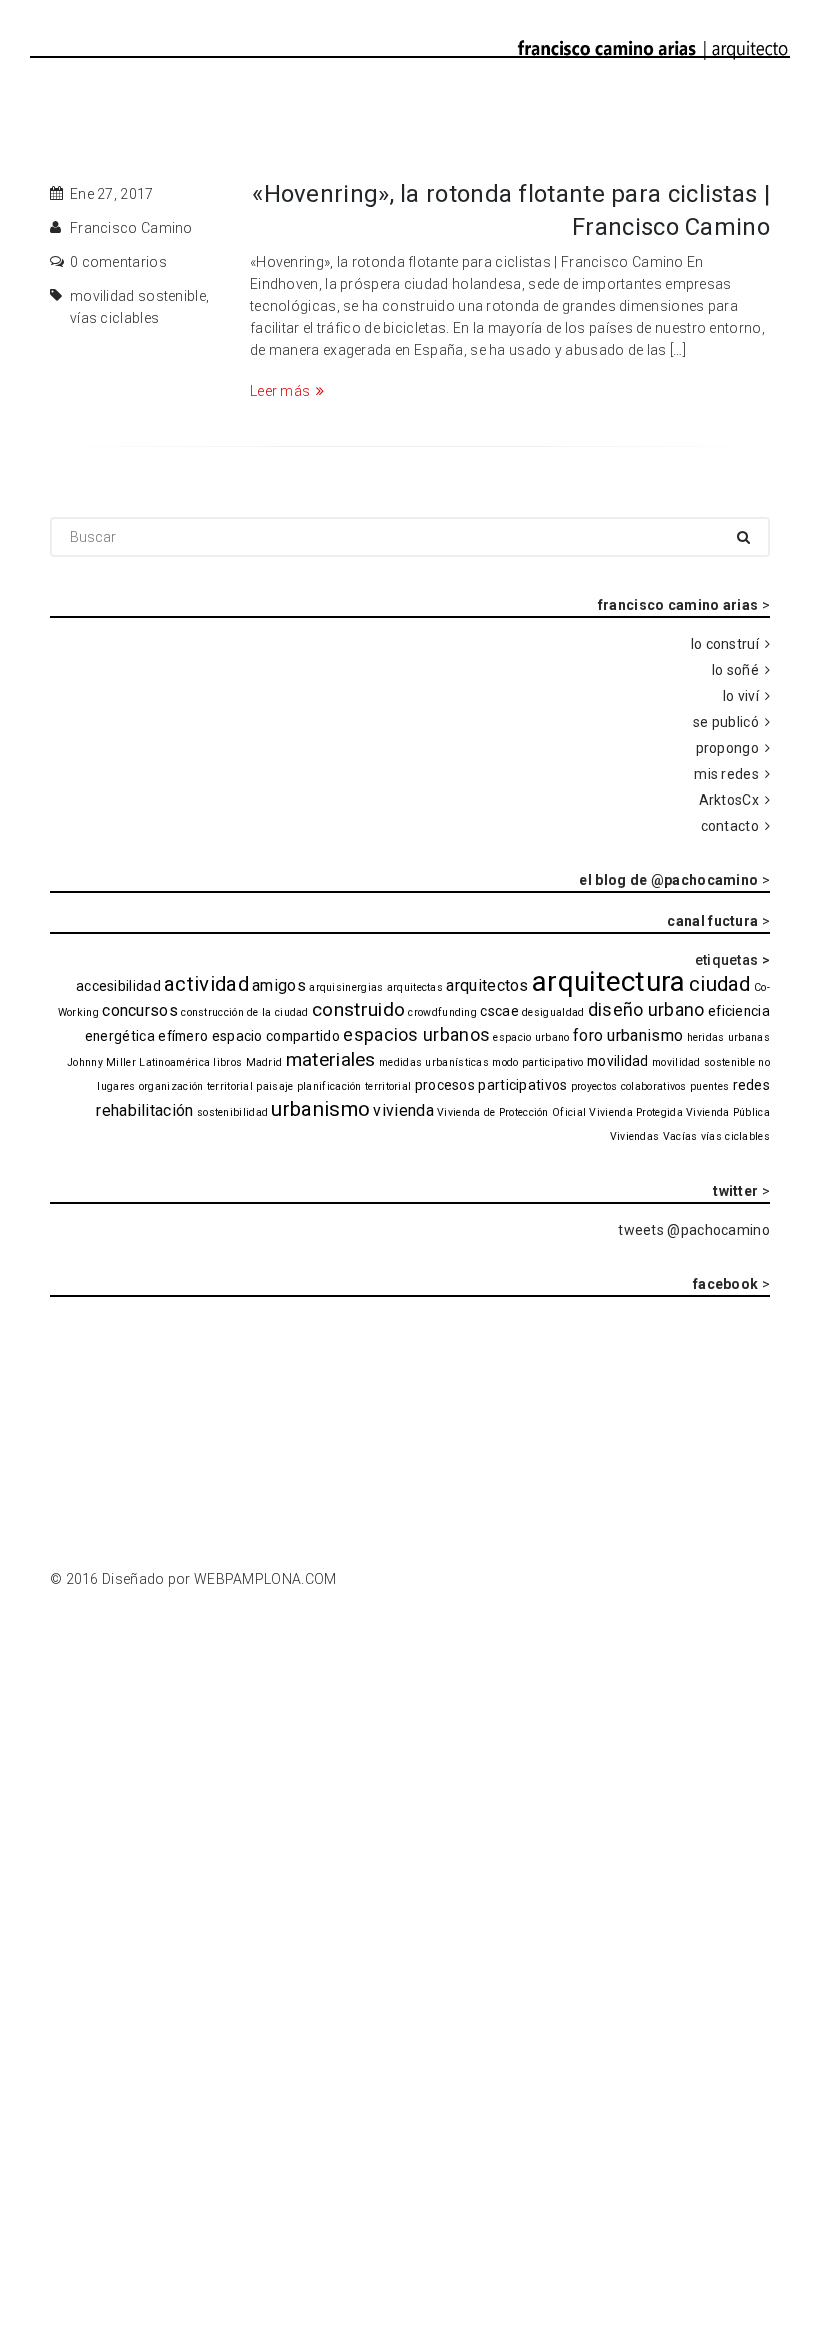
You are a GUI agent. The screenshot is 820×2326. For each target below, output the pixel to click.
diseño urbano (646, 1009)
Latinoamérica (174, 1062)
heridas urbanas (729, 1037)
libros (227, 1062)
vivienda (403, 1110)
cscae (499, 1011)
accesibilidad (118, 986)
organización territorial (196, 1086)
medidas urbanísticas (434, 1062)
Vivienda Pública (728, 1112)
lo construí (725, 644)
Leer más (280, 391)
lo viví (741, 696)
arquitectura (609, 981)
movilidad (618, 1061)
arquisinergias (346, 987)
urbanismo (320, 1109)
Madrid (264, 1062)
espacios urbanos (416, 1034)
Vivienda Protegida (635, 1112)
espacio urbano (531, 1037)
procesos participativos (491, 1085)
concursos (140, 1010)
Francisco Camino (131, 228)
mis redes (726, 774)
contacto (730, 826)
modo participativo (537, 1062)
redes (752, 1085)
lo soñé (735, 670)
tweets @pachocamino (694, 1230)
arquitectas (415, 987)
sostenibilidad (232, 1112)
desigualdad (553, 1012)
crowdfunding (442, 1012)
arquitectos (487, 985)
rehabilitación (144, 1110)
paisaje (274, 1086)
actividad (206, 984)
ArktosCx (729, 800)
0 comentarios (118, 262)
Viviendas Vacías (654, 1136)
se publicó (726, 722)
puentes (709, 1086)
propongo (727, 748)
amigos (279, 985)
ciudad (720, 984)
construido (358, 1009)
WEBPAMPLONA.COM (265, 1579)
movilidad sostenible (138, 296)
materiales (331, 1059)
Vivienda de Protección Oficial (511, 1112)
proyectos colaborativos (629, 1086)
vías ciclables (114, 318)
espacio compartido (276, 1036)
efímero (183, 1036)
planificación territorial (354, 1086)
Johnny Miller (101, 1062)
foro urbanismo (628, 1035)
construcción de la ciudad (245, 1012)
